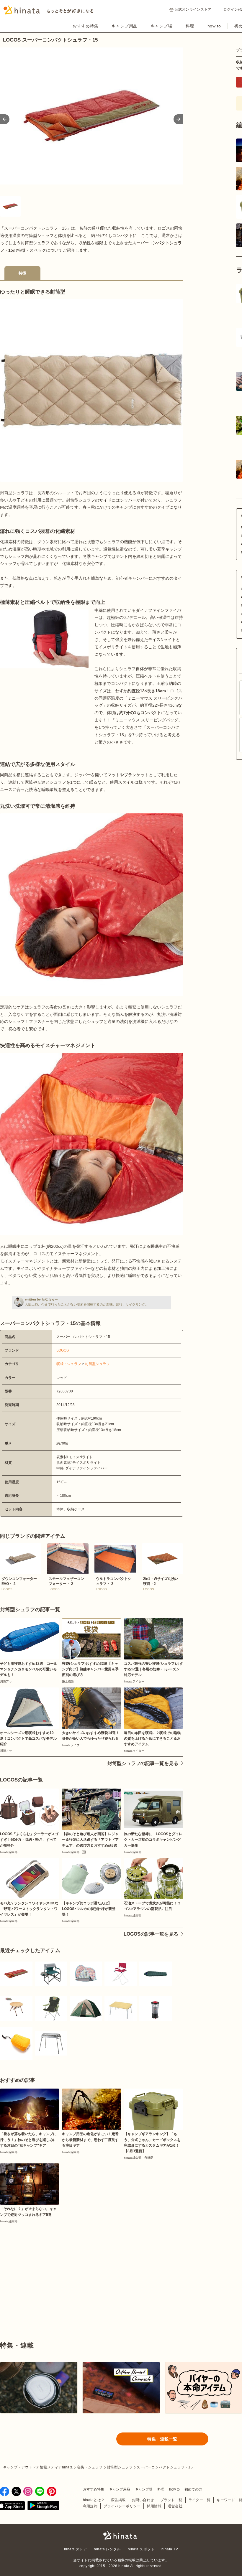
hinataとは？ (94, 2500)
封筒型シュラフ (97, 1364)
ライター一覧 (200, 2500)
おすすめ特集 (85, 26)
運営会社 (175, 2506)
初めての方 (193, 2489)
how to (214, 26)
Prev (5, 119)
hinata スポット (141, 2549)
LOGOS (63, 1350)
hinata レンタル (107, 2549)
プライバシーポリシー (122, 2506)
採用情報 (154, 2506)
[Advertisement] (44, 2264)
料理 (190, 26)
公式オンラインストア (193, 9)
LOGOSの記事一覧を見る (151, 1934)
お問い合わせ (143, 2500)
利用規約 (90, 2506)
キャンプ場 (162, 26)
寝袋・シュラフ (69, 1364)
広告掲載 (118, 2500)
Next (178, 119)
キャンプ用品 (124, 26)
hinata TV (170, 2549)
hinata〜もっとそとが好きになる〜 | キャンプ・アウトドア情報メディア (121, 2535)
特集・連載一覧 (162, 2439)
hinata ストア (76, 2549)
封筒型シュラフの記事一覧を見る (143, 1763)
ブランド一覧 (171, 2500)
